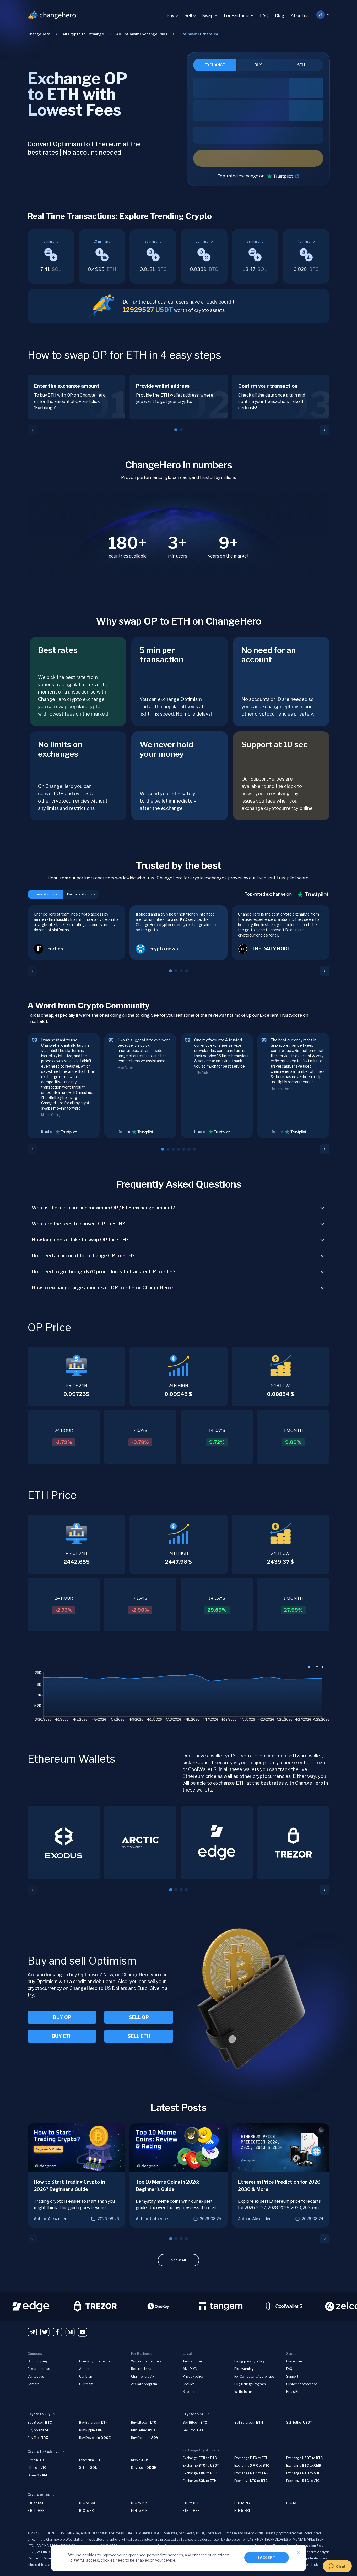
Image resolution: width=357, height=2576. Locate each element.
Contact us (36, 2376)
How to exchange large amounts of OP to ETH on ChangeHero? (103, 1288)
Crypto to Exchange (44, 2452)
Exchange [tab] (215, 65)
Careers (33, 2384)
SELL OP (139, 2017)
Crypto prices (39, 2495)
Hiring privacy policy (249, 2361)
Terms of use (192, 2361)
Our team (86, 2384)
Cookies (189, 2384)
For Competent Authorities (254, 2376)
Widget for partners (146, 2361)
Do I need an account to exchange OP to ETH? (83, 1256)
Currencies (294, 2361)
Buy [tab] (258, 65)
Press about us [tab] (45, 894)
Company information (95, 2361)
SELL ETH (139, 2036)
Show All (178, 2260)
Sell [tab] (302, 65)
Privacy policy (193, 2376)
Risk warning (244, 2369)
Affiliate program (144, 2384)
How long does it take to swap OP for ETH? (80, 1240)
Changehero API (143, 2376)
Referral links (141, 2369)
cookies (89, 2555)
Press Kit (293, 2392)
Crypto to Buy (39, 2414)
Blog (280, 16)
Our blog (86, 2376)
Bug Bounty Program (250, 2384)
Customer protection (302, 2384)
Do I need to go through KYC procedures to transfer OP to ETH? (104, 1272)
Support (292, 2376)
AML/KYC (190, 2369)
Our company (37, 2361)
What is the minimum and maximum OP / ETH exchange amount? (103, 1208)
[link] (199, 34)
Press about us (39, 2369)
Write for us (243, 2392)
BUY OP (62, 2017)
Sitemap (189, 2392)
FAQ (264, 16)
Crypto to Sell (194, 2414)
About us (300, 16)
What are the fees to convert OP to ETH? (78, 1224)
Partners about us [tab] (81, 894)
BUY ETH (62, 2036)
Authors (85, 2369)
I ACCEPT (267, 2558)
